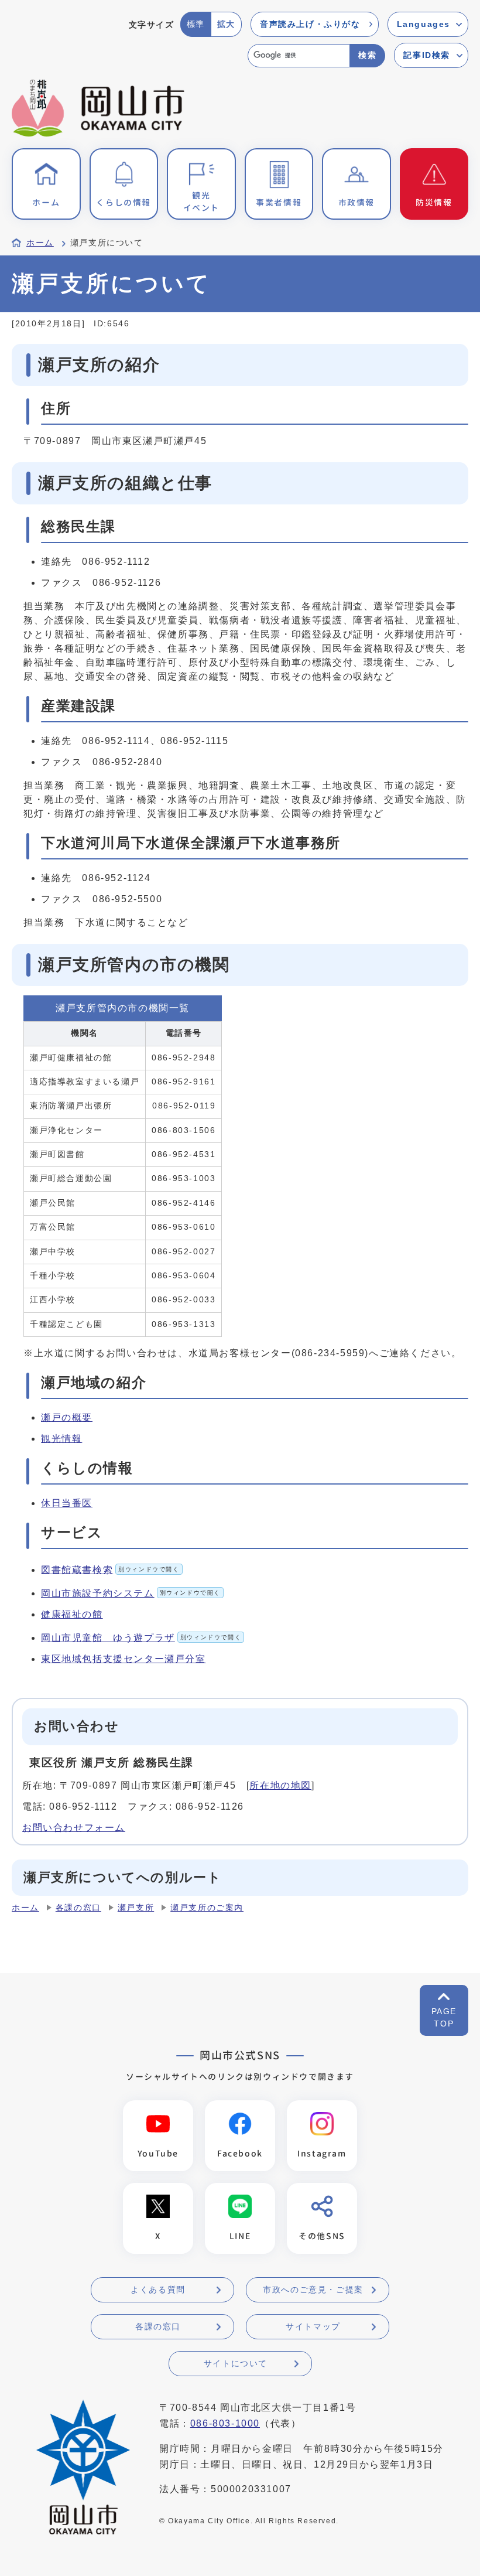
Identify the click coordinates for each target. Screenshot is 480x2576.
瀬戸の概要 (67, 1417)
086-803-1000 (225, 2423)
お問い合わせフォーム (74, 1828)
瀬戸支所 (136, 1908)
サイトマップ (313, 2326)
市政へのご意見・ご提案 (313, 2290)
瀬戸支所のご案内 (207, 1908)
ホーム (40, 243)
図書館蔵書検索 (110, 1570)
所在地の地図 (280, 1785)
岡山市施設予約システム (131, 1593)
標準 (196, 24)
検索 (367, 55)
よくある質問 (158, 2290)
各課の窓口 (78, 1908)
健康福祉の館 (72, 1614)
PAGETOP (444, 2017)
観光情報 (61, 1439)
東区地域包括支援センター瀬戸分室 (124, 1659)
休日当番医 (67, 1503)
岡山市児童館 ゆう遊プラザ (141, 1638)
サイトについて (236, 2363)
